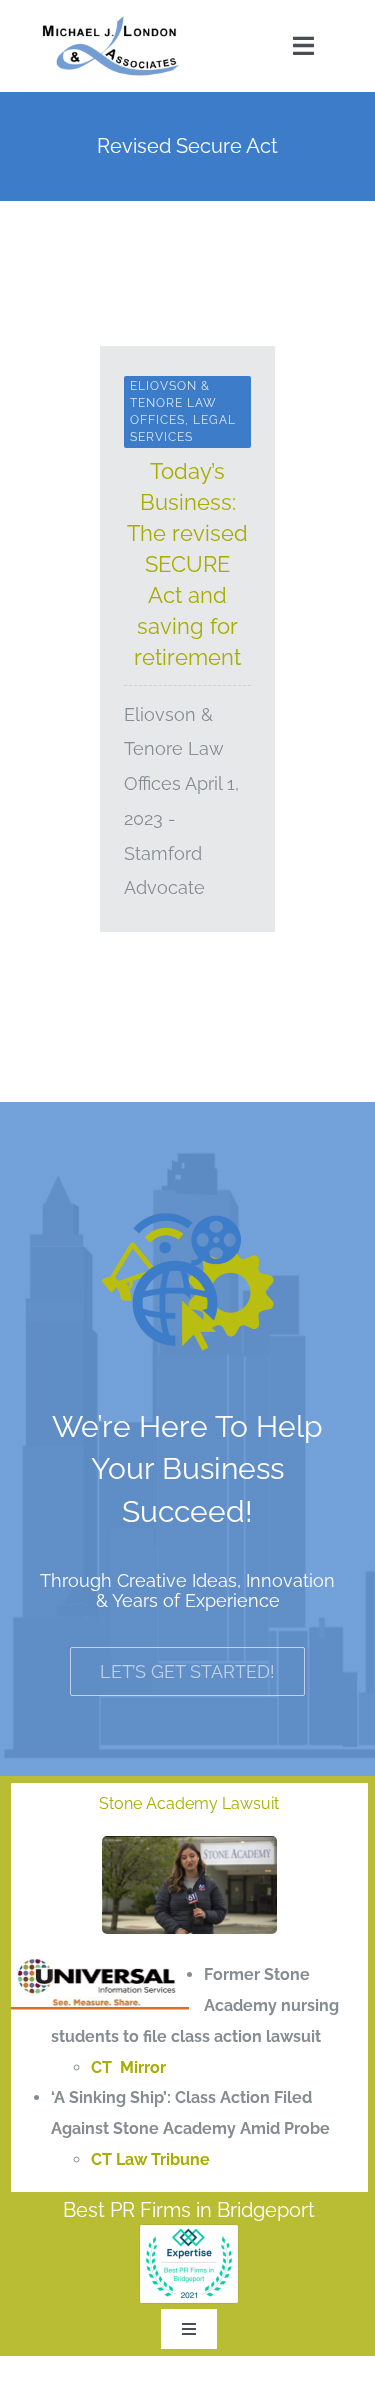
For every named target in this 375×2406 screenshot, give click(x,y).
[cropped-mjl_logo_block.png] (111, 22)
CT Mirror (128, 2067)
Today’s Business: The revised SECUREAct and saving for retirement (187, 564)
